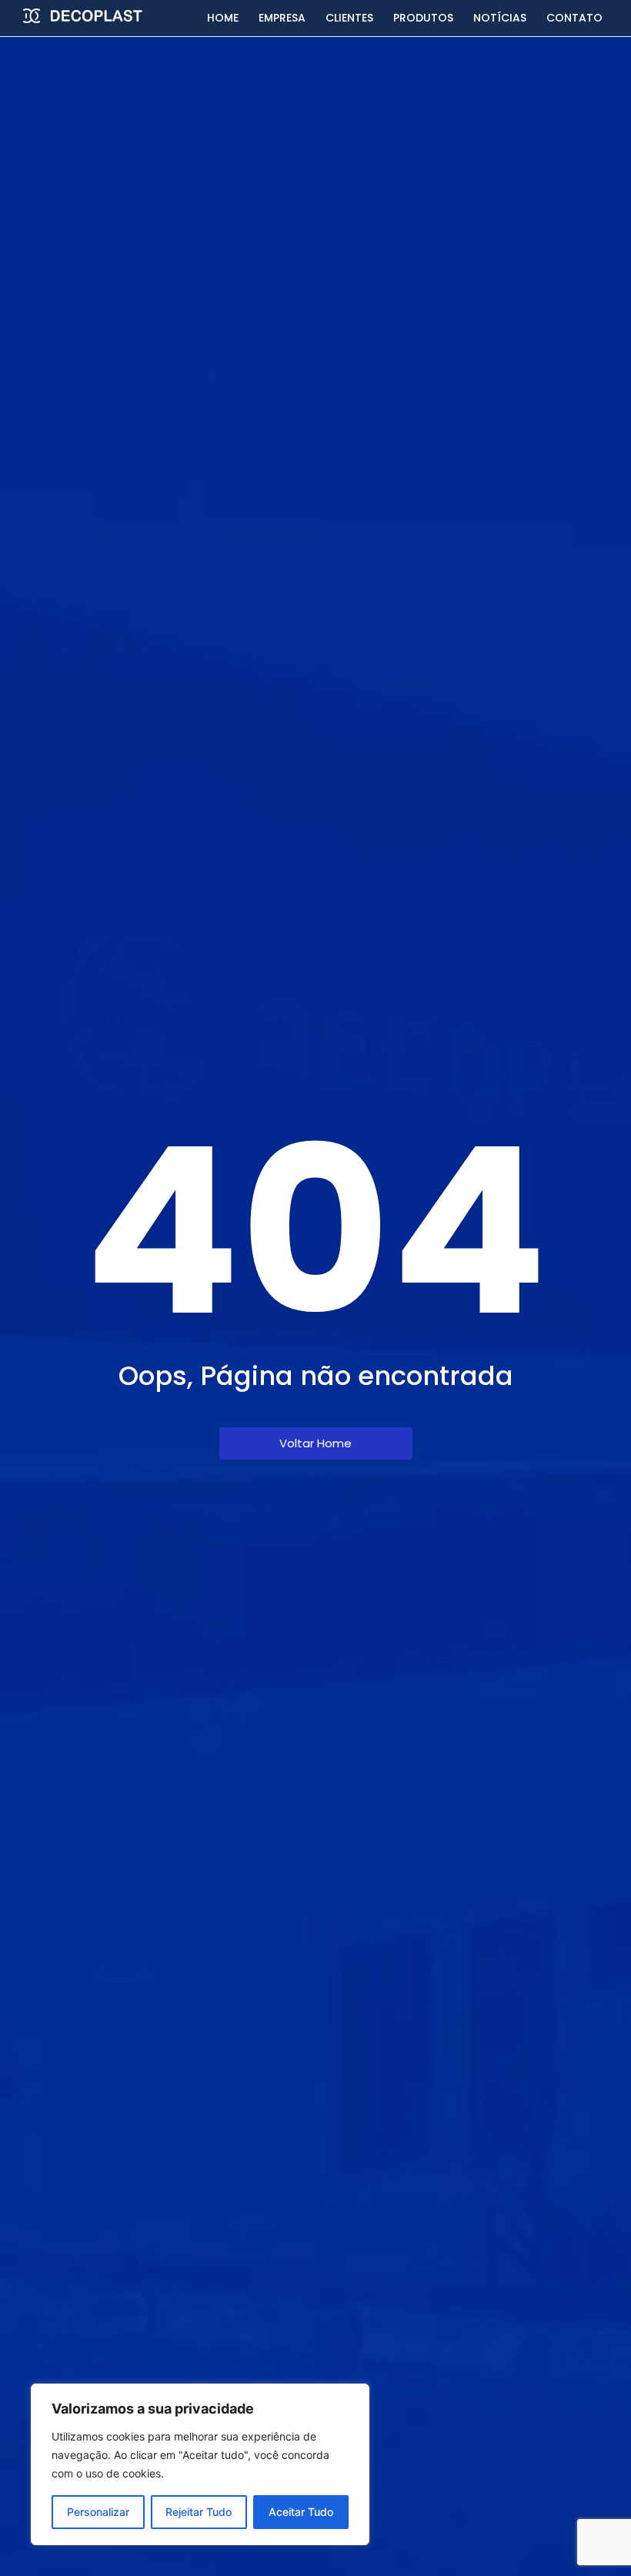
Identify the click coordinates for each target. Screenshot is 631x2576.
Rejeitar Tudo (199, 2512)
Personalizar (98, 2512)
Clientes (349, 18)
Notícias (500, 18)
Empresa (282, 18)
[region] (200, 2464)
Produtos (423, 18)
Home (223, 18)
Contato (574, 18)
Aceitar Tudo (301, 2512)
